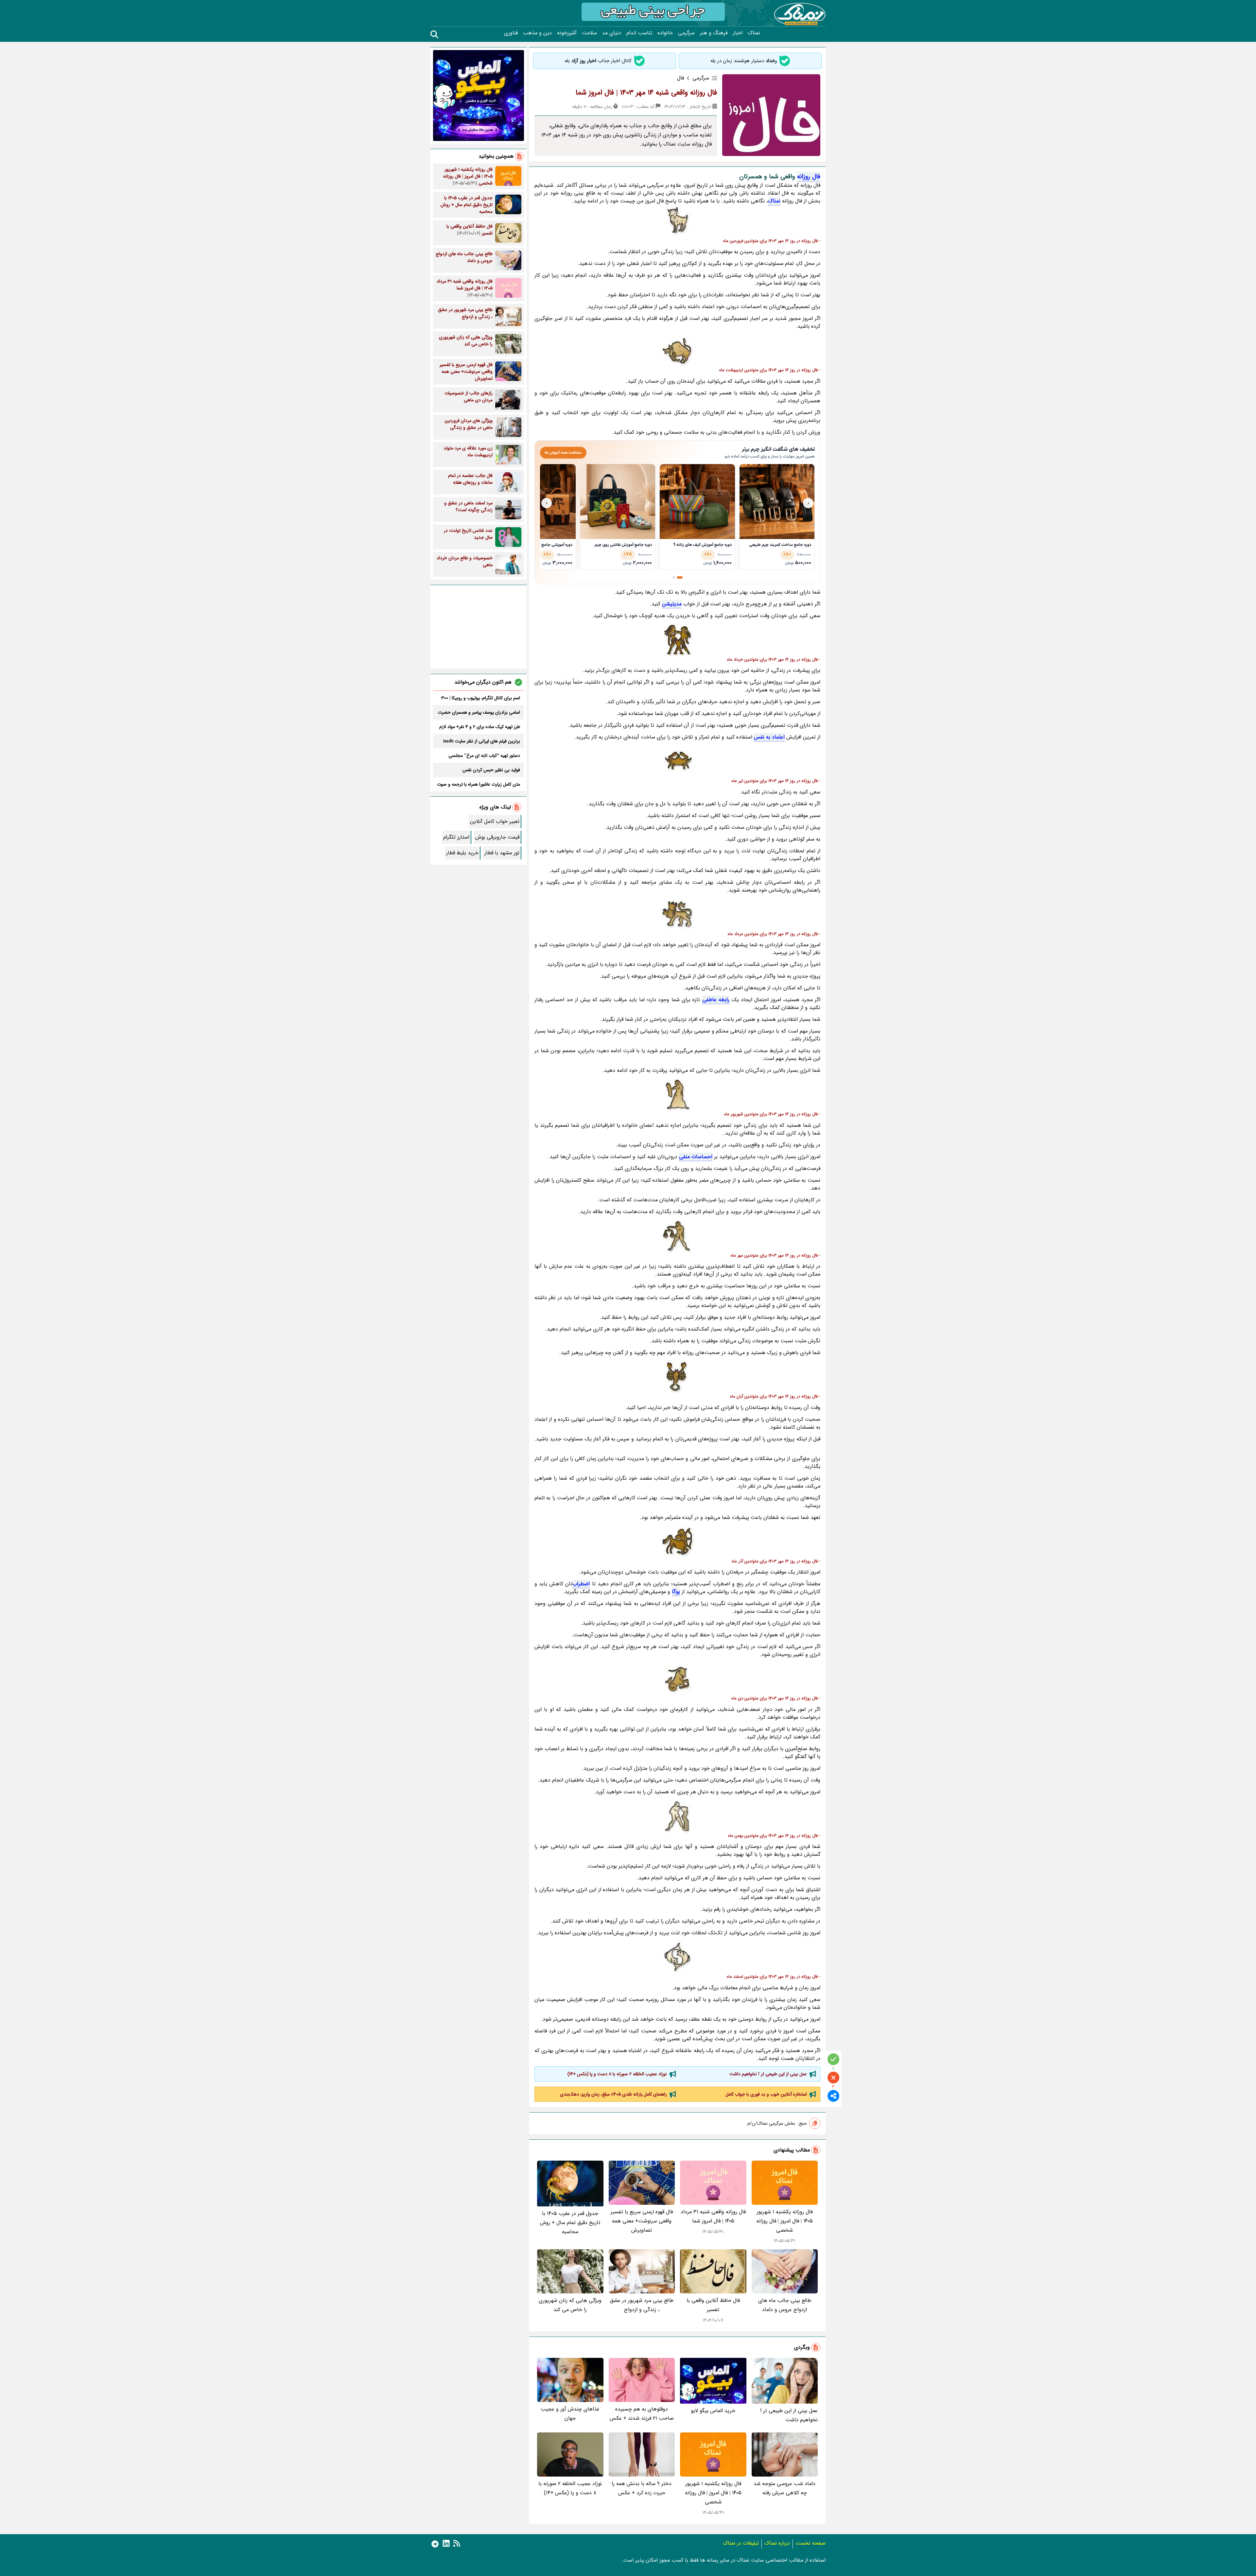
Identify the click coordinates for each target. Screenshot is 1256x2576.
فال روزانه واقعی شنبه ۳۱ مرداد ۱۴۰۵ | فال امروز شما (713, 2216)
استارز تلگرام (456, 837)
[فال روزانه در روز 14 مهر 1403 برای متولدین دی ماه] (677, 1679)
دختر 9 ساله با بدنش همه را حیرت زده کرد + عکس (642, 2488)
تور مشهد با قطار (502, 853)
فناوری (511, 33)
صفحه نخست (811, 2543)
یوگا (676, 1592)
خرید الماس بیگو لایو (713, 2411)
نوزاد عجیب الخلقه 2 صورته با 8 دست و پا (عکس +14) (617, 2074)
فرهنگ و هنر (714, 33)
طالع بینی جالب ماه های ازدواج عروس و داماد (785, 2305)
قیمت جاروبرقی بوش (497, 837)
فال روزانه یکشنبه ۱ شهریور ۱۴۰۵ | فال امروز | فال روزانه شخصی (785, 2221)
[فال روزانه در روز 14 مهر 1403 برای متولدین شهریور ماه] (677, 1095)
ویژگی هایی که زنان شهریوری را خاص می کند (570, 2305)
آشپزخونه (567, 33)
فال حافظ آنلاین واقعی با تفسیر (713, 2305)
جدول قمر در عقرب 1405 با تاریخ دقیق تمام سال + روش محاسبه (570, 2223)
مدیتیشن (672, 604)
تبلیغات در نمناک (741, 2543)
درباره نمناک (777, 2543)
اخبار (738, 33)
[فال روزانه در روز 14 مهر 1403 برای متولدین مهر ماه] (677, 1236)
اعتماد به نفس (769, 737)
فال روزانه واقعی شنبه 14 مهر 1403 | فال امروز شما (646, 93)
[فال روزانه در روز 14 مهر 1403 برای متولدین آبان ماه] (677, 1377)
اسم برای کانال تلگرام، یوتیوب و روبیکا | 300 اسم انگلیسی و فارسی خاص (481, 698)
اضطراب (581, 1584)
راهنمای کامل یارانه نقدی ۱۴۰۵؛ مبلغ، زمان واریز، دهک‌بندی (613, 2094)
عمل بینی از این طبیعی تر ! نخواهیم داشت (768, 2074)
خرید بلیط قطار (462, 853)
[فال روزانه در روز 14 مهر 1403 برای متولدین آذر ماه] (677, 1542)
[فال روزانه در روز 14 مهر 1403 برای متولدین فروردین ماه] (677, 221)
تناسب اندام (639, 33)
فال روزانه (809, 177)
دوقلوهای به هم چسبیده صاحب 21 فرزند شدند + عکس (642, 2414)
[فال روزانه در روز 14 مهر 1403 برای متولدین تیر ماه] (677, 761)
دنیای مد (612, 33)
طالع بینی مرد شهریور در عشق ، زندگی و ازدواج (642, 2305)
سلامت (589, 33)
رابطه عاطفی (716, 1000)
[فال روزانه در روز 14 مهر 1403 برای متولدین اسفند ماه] (677, 1957)
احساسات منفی (696, 1157)
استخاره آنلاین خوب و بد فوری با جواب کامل (766, 2094)
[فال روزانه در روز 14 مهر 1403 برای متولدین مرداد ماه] (677, 914)
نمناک (754, 33)
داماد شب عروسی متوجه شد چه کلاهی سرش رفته (785, 2488)
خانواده (665, 33)
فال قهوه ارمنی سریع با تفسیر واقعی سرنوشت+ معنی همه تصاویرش (642, 2221)
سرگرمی (686, 33)
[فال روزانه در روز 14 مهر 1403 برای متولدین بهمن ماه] (677, 1816)
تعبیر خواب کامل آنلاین (495, 821)
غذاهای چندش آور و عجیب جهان (570, 2414)
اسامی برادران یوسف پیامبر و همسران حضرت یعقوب (479, 712)
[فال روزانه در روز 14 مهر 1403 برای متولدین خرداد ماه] (677, 640)
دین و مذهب (537, 33)
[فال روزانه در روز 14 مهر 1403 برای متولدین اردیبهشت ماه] (677, 351)
